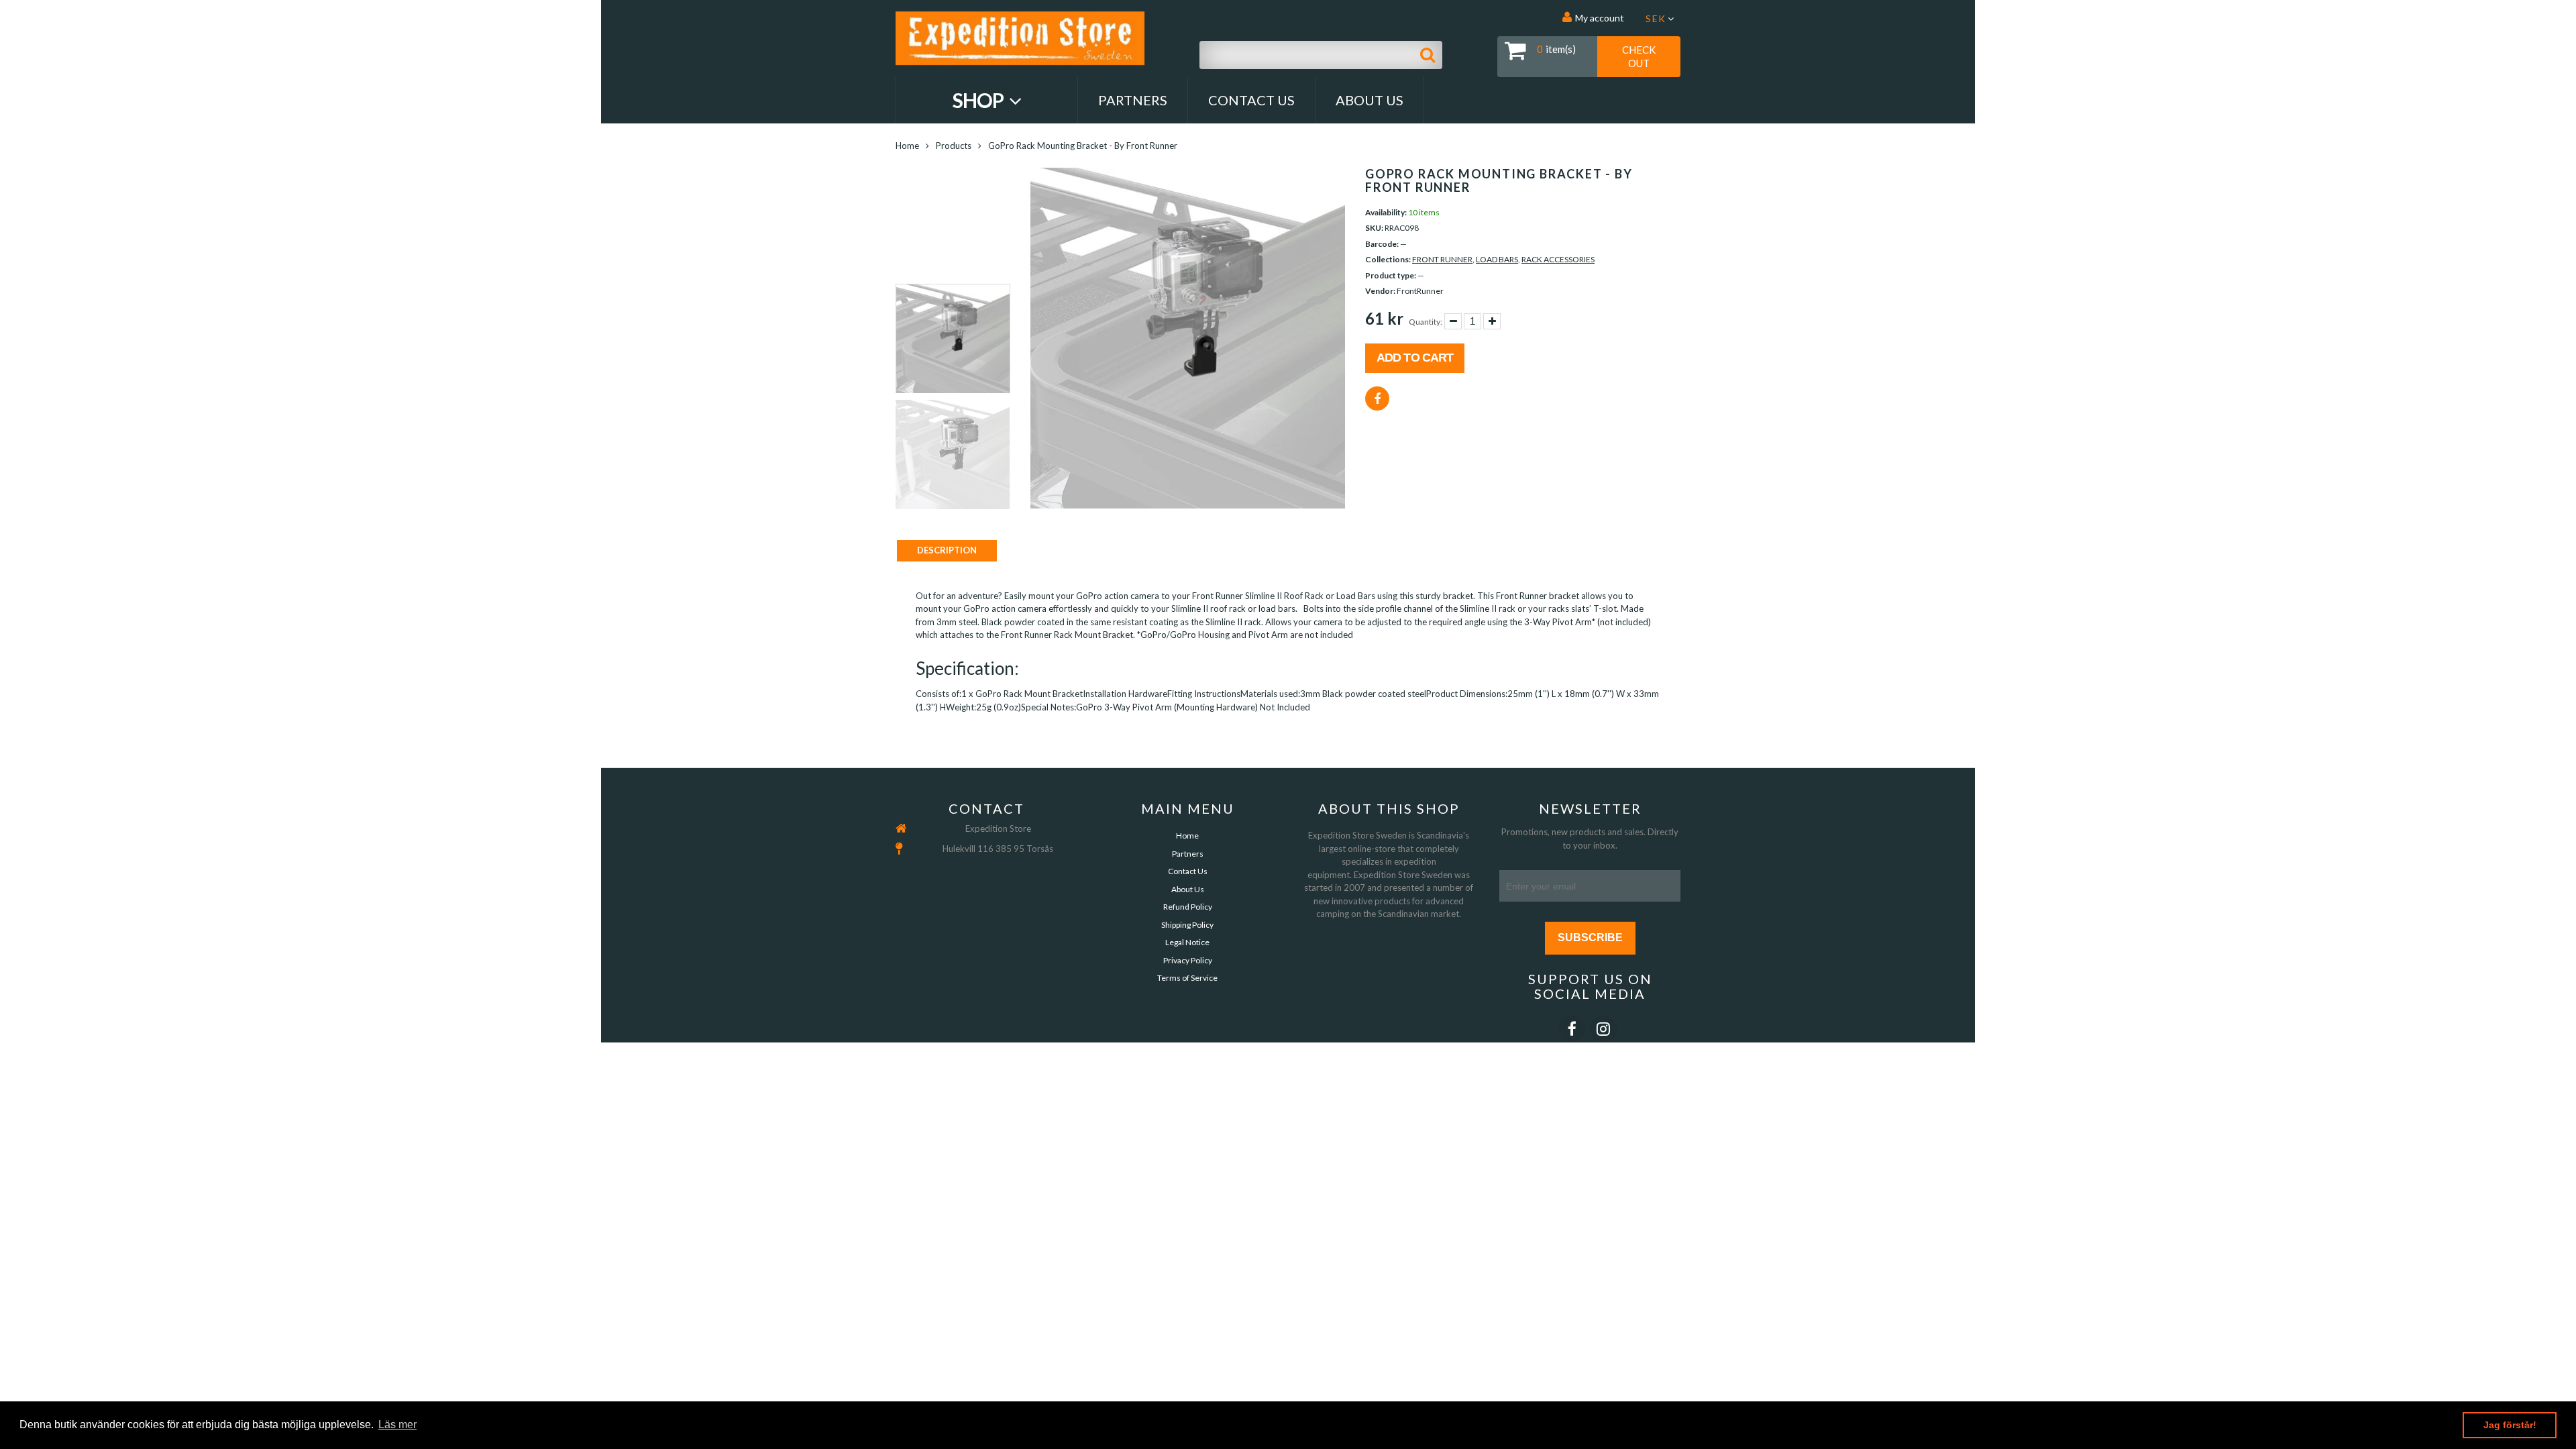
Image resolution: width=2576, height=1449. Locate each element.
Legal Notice (1187, 942)
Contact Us (1251, 100)
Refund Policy (1188, 907)
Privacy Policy (1188, 960)
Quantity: (1426, 322)
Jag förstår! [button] (2510, 1425)
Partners (1133, 100)
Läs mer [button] (397, 1425)
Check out (1639, 56)
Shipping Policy (1187, 925)
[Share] (1377, 398)
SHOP (980, 100)
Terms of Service (1187, 978)
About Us (1370, 100)
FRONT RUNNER (1442, 259)
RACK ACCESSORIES (1558, 259)
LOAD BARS (1497, 259)
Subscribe (1590, 937)
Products (954, 146)
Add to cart (1415, 358)
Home (907, 146)
